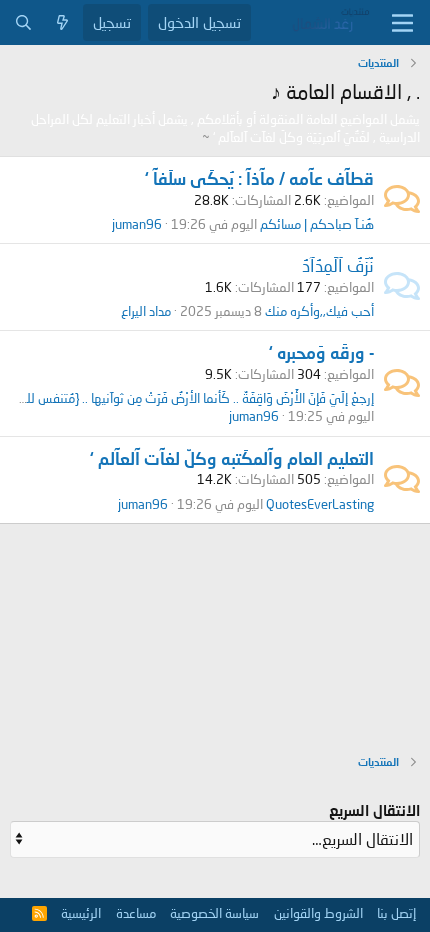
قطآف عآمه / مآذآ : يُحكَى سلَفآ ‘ (259, 178)
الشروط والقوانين (318, 913)
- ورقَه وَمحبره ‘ (321, 352)
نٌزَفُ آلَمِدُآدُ (338, 265)
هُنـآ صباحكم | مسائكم (317, 224)
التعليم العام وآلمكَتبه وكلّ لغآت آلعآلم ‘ (232, 458)
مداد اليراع (146, 311)
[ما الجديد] (62, 22)
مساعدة (136, 913)
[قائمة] (402, 23)
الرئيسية (81, 913)
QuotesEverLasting (320, 504)
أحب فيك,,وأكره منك (319, 311)
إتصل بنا (396, 913)
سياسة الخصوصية (214, 913)
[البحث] (23, 22)
